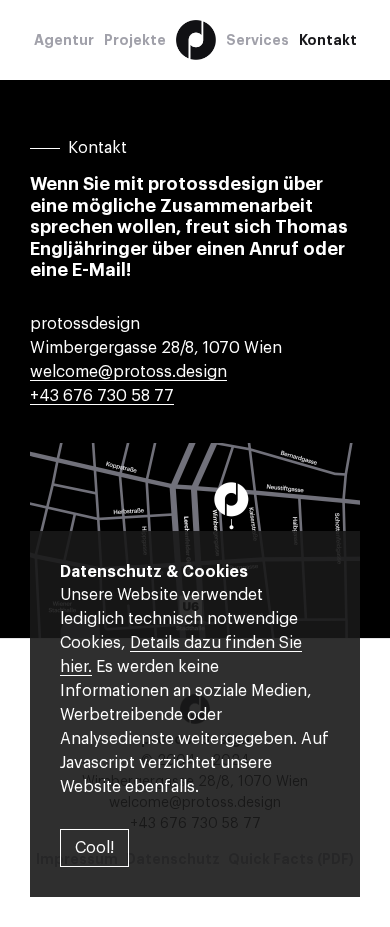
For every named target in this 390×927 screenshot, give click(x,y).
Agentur (64, 40)
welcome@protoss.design (128, 372)
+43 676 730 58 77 (102, 396)
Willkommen (196, 40)
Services (257, 40)
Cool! (94, 848)
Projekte (135, 40)
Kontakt (328, 40)
